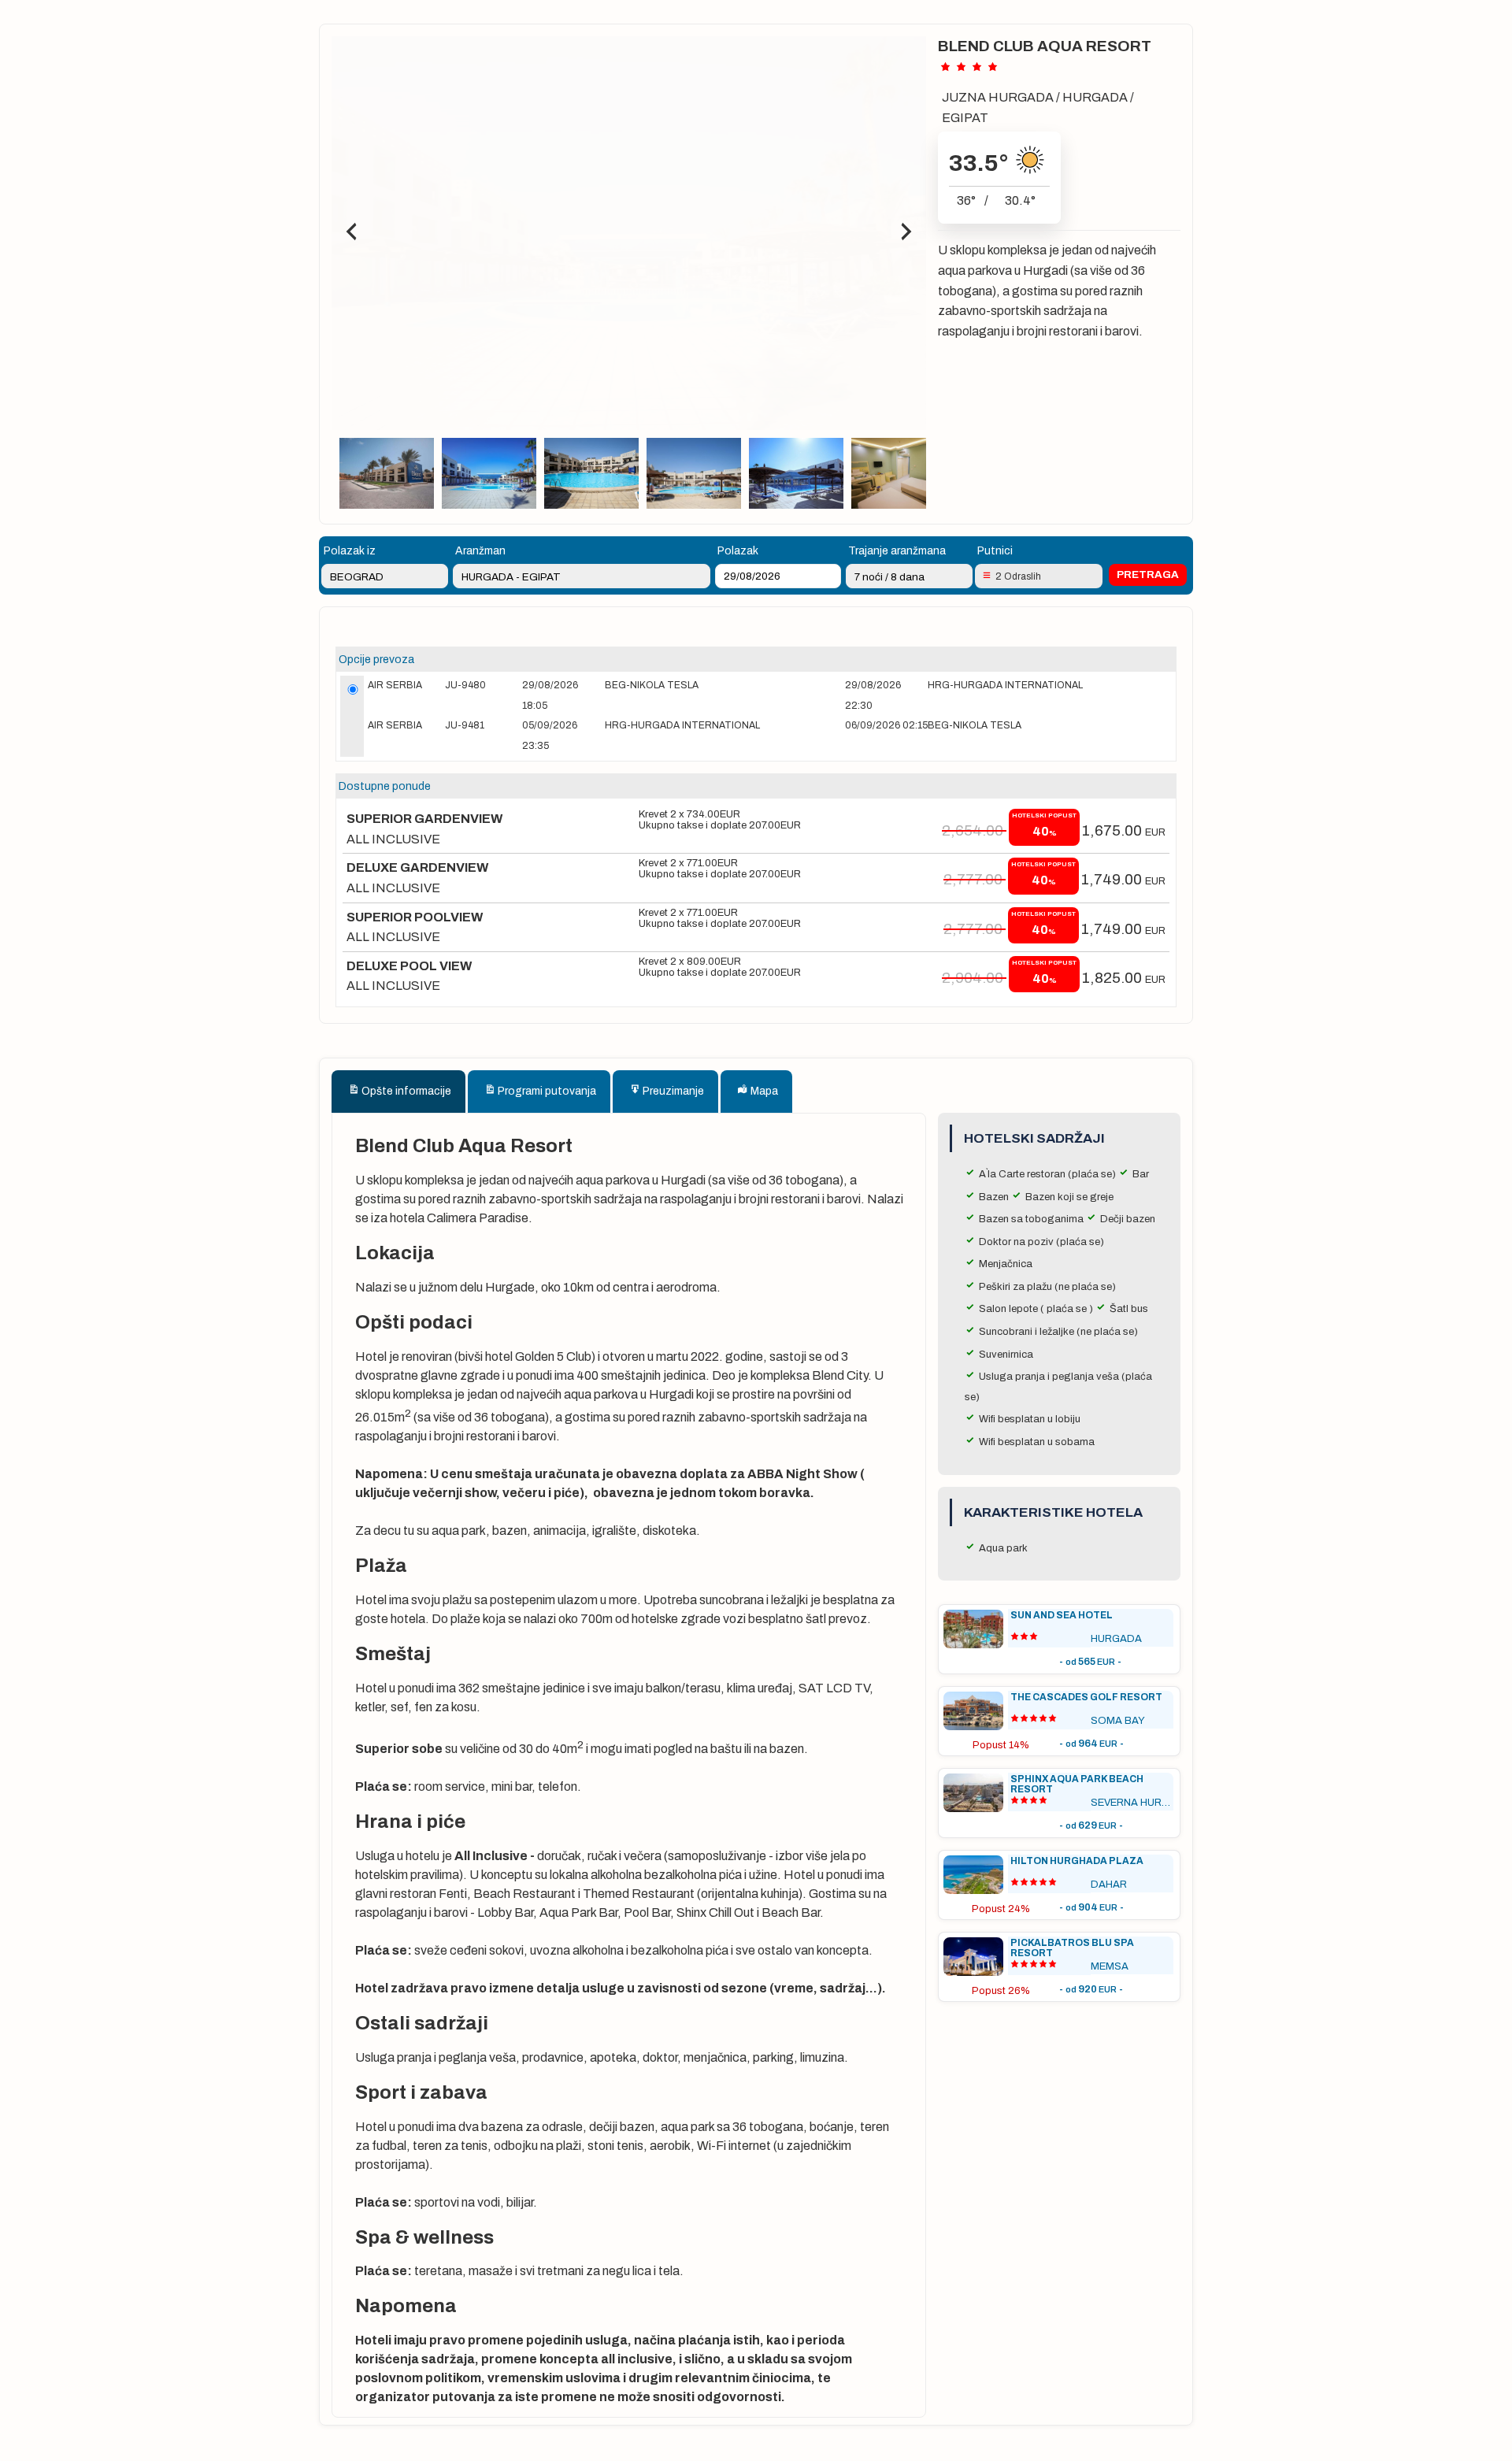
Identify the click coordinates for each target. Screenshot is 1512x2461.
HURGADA (1095, 97)
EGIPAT (965, 118)
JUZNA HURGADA (998, 97)
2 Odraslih (1018, 576)
